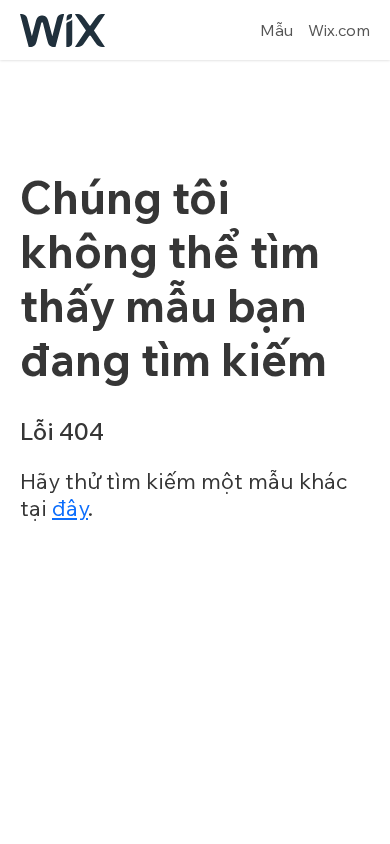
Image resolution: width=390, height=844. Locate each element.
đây (70, 508)
